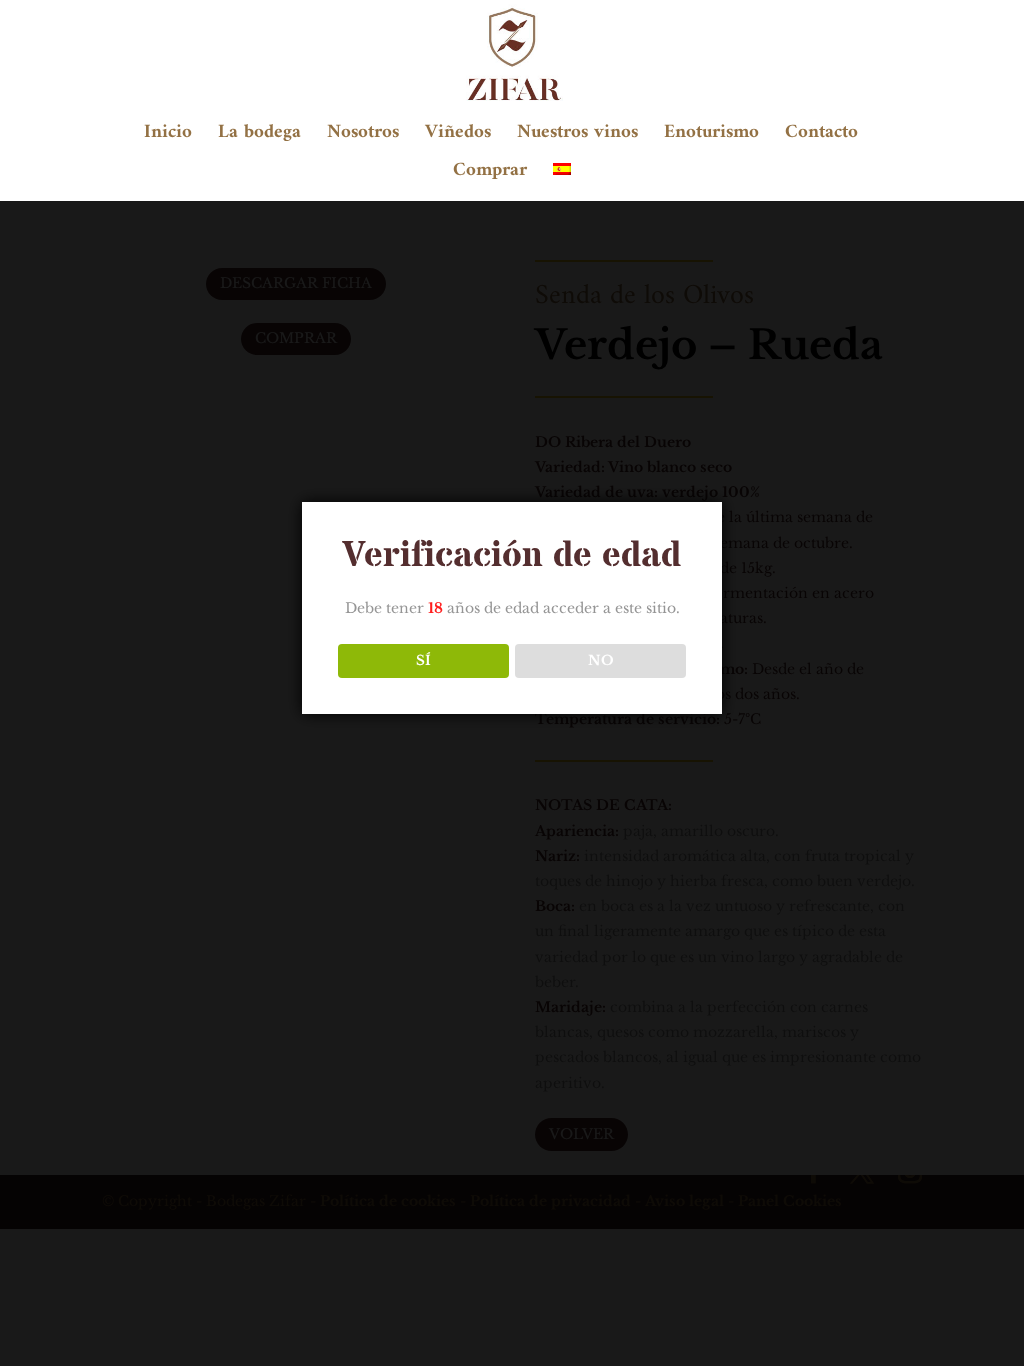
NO (601, 660)
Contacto (821, 137)
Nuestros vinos (577, 137)
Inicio (168, 137)
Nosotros (363, 137)
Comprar (490, 175)
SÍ (423, 660)
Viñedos (458, 137)
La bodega (259, 137)
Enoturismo (711, 137)
